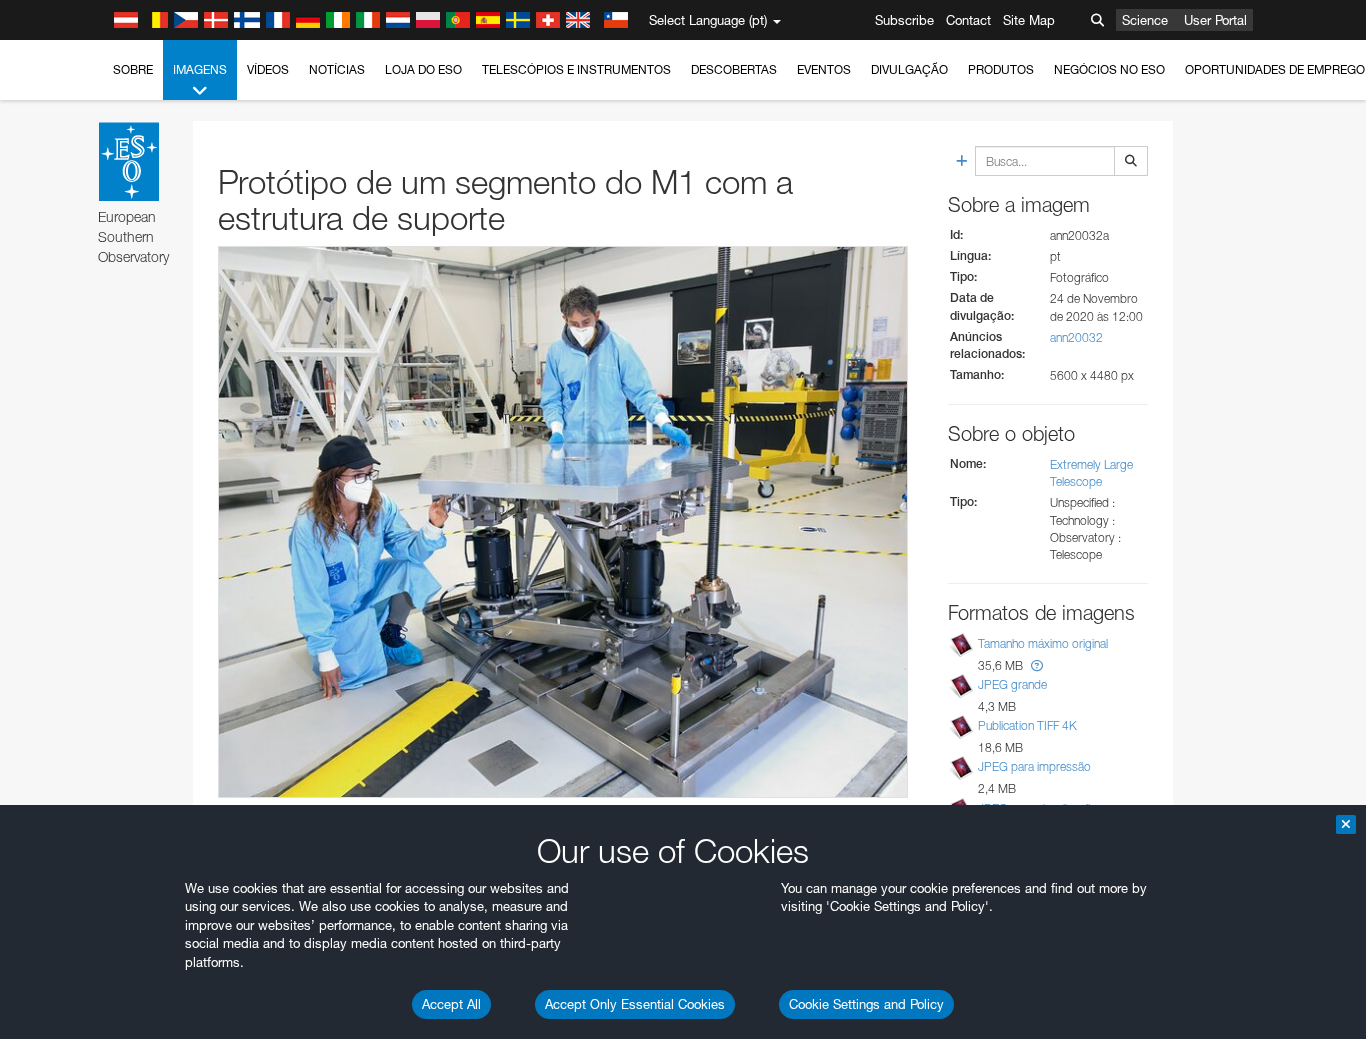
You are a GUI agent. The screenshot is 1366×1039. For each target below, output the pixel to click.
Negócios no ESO (1109, 69)
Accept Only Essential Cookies (635, 1004)
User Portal (1215, 20)
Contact (968, 20)
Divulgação (909, 69)
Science (1145, 20)
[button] (1037, 665)
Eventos (824, 69)
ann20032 (1076, 337)
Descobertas (734, 69)
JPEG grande (1012, 684)
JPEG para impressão (1034, 766)
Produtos (1001, 69)
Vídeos (268, 69)
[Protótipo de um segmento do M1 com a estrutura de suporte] (563, 522)
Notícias (337, 69)
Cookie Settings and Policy (866, 1004)
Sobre (133, 69)
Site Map (1029, 20)
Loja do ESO (423, 69)
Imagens (200, 69)
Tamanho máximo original (1043, 643)
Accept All (451, 1004)
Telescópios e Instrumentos (576, 69)
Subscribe (904, 20)
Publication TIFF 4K (1027, 725)
